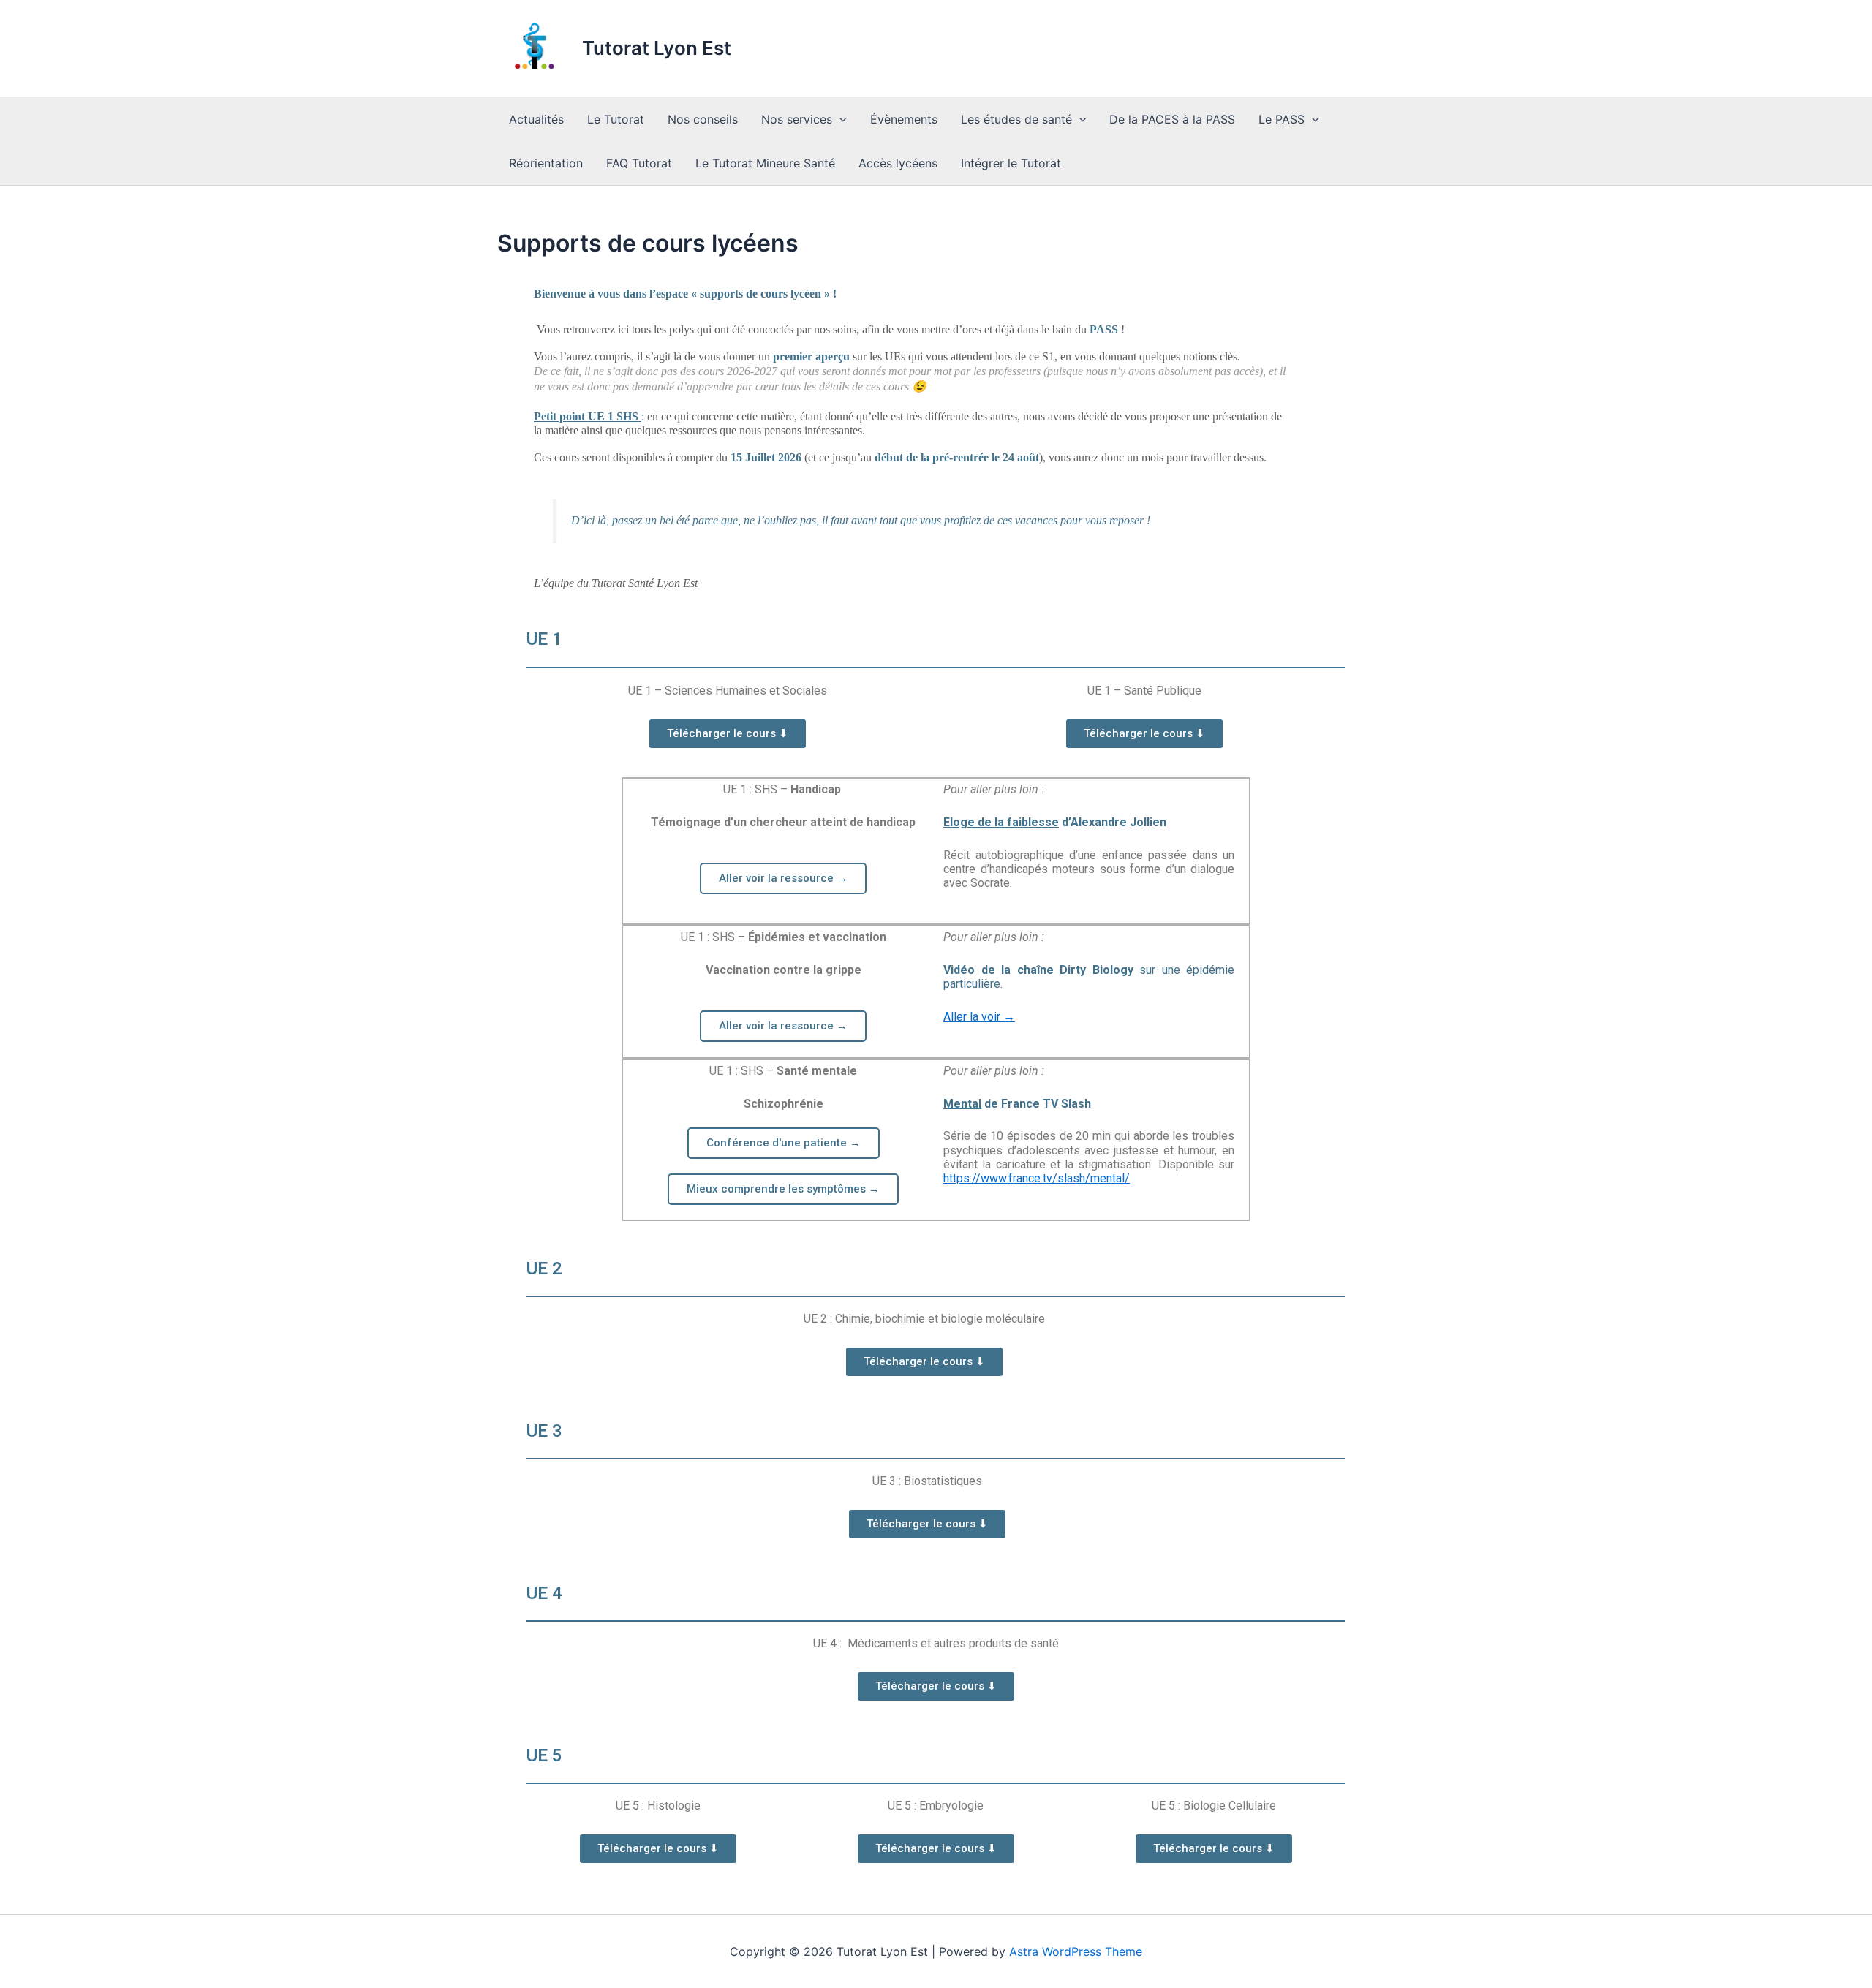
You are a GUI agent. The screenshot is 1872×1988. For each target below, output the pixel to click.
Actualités (536, 119)
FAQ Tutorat (639, 163)
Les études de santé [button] (1016, 119)
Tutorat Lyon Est (657, 48)
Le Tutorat (616, 119)
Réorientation (546, 163)
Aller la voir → (979, 1017)
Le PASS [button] (1282, 119)
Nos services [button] (797, 119)
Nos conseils (703, 119)
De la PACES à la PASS (1172, 119)
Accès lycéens (898, 163)
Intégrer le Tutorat (1011, 163)
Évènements (904, 119)
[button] (839, 119)
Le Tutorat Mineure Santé (765, 163)
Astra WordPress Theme (1076, 1951)
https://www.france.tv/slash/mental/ (1037, 1178)
